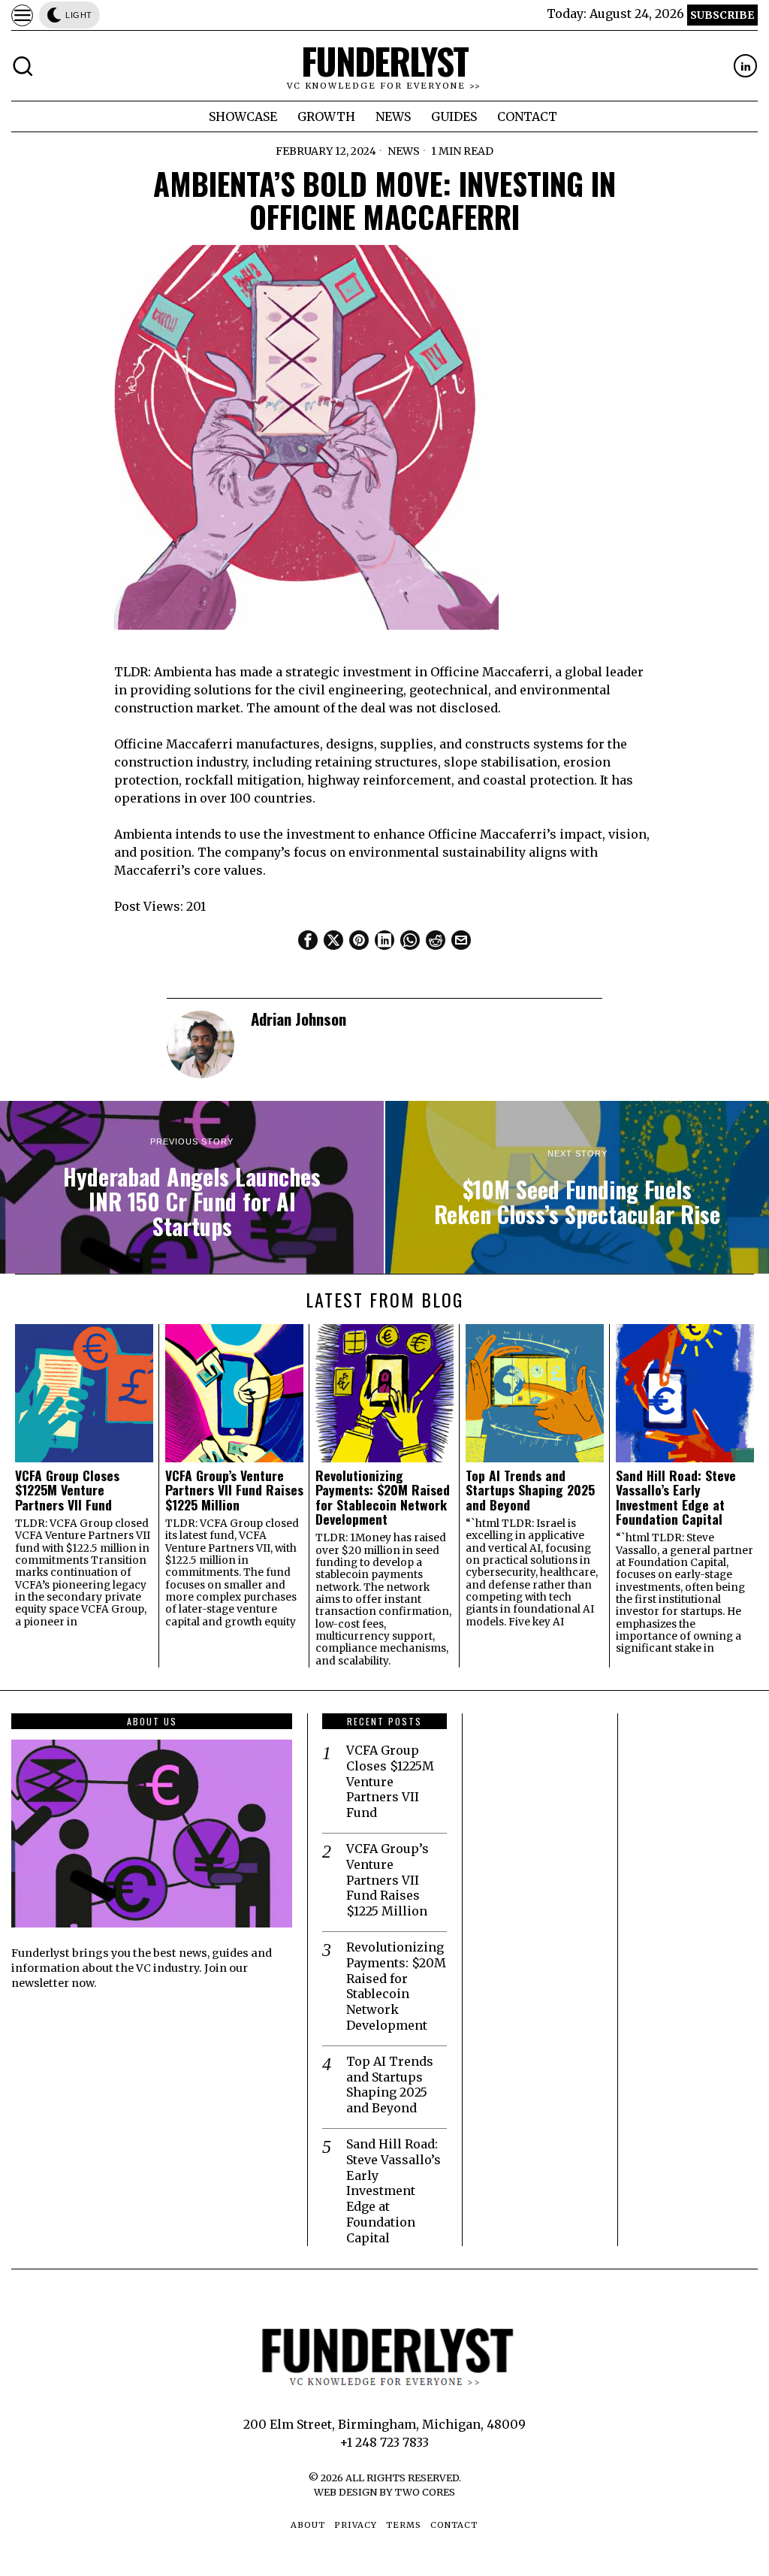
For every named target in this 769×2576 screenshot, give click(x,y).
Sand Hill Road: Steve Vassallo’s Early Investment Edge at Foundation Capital (676, 1497)
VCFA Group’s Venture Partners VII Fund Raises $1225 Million (234, 1490)
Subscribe (722, 15)
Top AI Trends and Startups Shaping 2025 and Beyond (530, 1490)
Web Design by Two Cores (384, 2492)
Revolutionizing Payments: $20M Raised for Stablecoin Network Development (383, 1497)
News (404, 151)
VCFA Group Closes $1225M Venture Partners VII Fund (67, 1490)
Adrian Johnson (299, 1019)
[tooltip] (745, 66)
